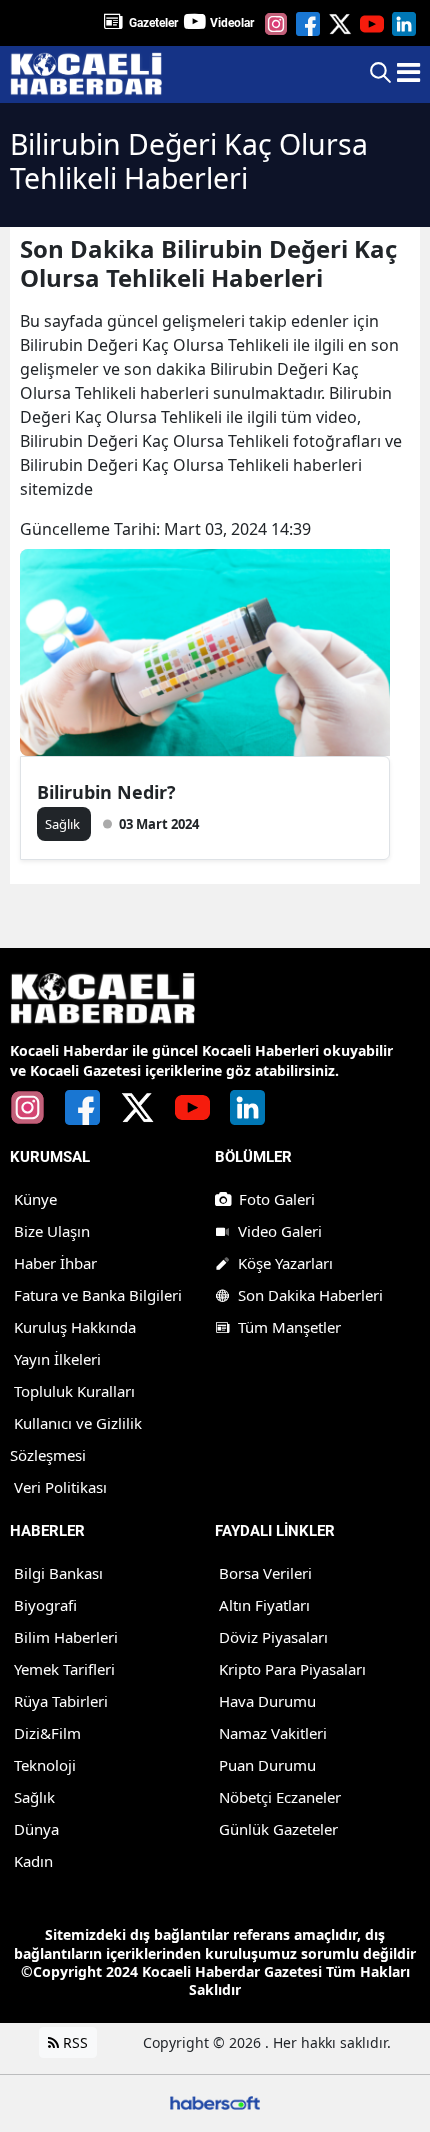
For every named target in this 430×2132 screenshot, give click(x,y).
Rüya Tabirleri (61, 1701)
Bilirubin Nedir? (106, 792)
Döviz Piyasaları (273, 1637)
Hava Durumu (267, 1701)
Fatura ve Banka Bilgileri (98, 1295)
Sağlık (34, 1797)
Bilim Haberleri (66, 1637)
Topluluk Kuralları (74, 1391)
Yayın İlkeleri (57, 1359)
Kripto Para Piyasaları (292, 1669)
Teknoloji (45, 1765)
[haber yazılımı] (215, 2101)
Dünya (36, 1829)
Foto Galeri (277, 1199)
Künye (35, 1199)
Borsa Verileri (265, 1573)
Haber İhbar (55, 1263)
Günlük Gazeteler (278, 1829)
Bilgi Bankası (58, 1573)
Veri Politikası (60, 1487)
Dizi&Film (47, 1733)
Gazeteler (153, 23)
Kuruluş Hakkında (75, 1327)
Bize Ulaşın (52, 1231)
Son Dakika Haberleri (310, 1295)
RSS (73, 2042)
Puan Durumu (267, 1765)
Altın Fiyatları (264, 1605)
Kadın (33, 1861)
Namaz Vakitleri (273, 1733)
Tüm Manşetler (289, 1327)
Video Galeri (280, 1231)
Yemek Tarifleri (64, 1669)
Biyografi (45, 1605)
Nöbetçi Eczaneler (280, 1797)
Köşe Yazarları (285, 1263)
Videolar (232, 23)
